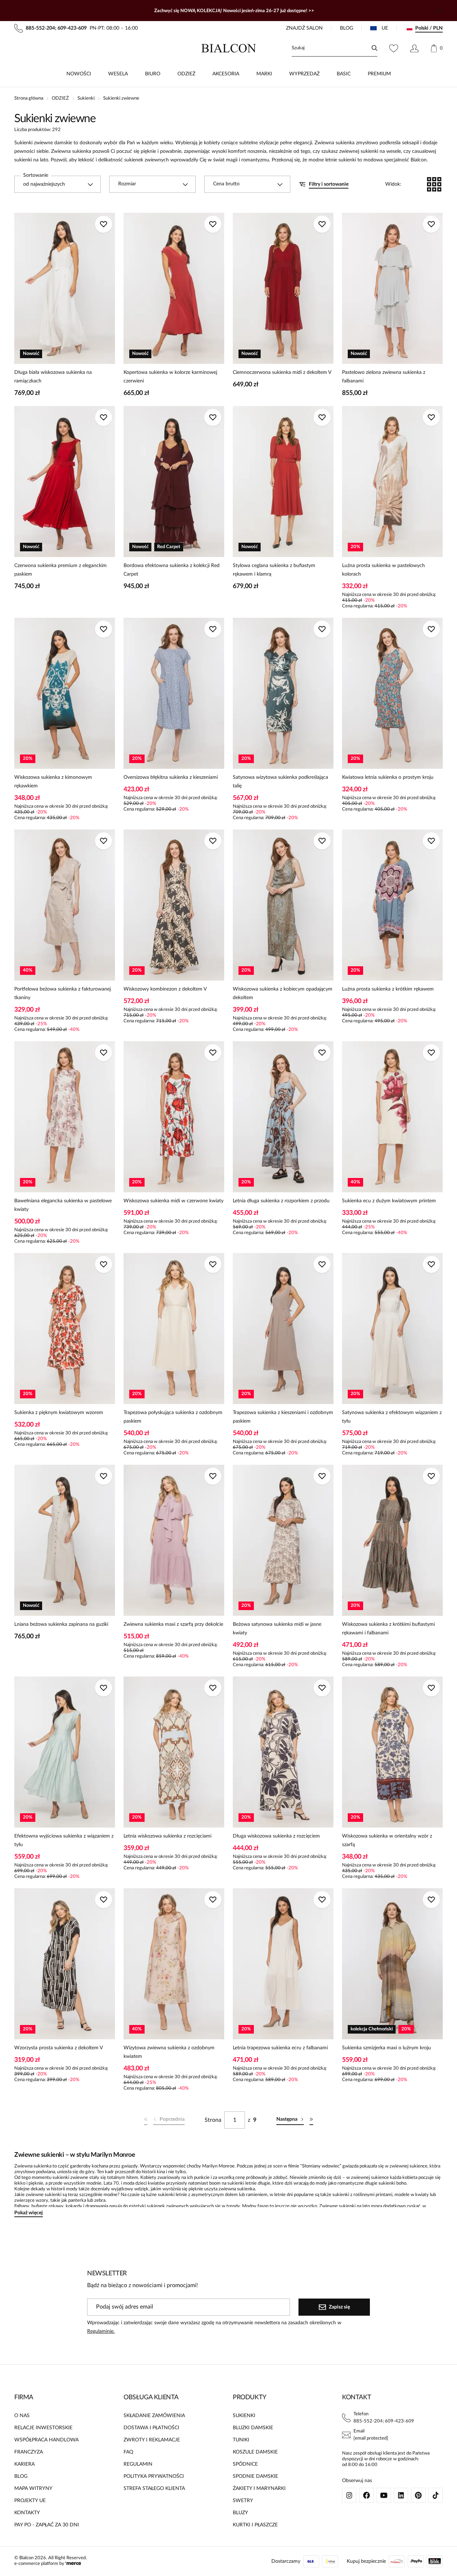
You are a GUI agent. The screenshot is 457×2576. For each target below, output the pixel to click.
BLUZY (240, 2513)
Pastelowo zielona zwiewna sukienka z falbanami (384, 377)
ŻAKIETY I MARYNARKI (259, 2489)
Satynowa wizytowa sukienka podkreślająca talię (280, 782)
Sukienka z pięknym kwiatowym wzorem (59, 1413)
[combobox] (57, 184)
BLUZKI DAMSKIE (253, 2428)
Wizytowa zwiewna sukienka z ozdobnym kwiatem (169, 2052)
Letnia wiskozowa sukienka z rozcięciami (167, 1836)
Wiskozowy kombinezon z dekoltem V (165, 989)
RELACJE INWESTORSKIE (43, 2428)
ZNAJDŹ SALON (304, 28)
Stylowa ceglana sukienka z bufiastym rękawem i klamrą (274, 570)
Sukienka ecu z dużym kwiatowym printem (389, 1201)
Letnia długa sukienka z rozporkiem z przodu (281, 1201)
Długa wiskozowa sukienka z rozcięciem (276, 1836)
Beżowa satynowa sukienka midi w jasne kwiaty (277, 1629)
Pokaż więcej (29, 2213)
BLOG (346, 28)
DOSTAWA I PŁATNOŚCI (151, 2428)
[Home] (229, 48)
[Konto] (414, 48)
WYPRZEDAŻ (304, 74)
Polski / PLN (429, 28)
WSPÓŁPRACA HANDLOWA (46, 2440)
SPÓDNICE (245, 2464)
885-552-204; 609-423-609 (384, 2421)
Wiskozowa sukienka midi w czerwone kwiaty (174, 1201)
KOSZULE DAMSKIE (255, 2452)
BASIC (344, 74)
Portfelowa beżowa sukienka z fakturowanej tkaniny (62, 993)
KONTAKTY (27, 2513)
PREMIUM (379, 74)
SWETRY (243, 2501)
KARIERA (24, 2464)
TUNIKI (241, 2440)
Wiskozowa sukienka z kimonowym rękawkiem (53, 782)
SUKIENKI (244, 2416)
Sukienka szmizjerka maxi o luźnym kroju (386, 2048)
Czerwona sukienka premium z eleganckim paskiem (61, 570)
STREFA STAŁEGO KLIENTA (154, 2489)
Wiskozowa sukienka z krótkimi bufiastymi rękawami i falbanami (388, 1629)
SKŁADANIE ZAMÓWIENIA (154, 2416)
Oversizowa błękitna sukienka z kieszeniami (171, 777)
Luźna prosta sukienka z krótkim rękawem (388, 989)
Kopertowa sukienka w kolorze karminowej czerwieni (170, 377)
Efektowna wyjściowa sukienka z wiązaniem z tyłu (64, 1840)
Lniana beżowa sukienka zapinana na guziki (61, 1624)
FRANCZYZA (29, 2452)
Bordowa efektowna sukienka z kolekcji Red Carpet (172, 570)
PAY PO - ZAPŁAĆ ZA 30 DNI (47, 2525)
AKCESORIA (226, 74)
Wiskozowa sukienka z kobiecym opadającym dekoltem (283, 993)
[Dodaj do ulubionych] (104, 224)
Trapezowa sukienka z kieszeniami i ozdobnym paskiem (283, 1417)
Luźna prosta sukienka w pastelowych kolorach (383, 570)
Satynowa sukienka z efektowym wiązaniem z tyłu (392, 1417)
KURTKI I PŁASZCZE (255, 2525)
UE (385, 28)
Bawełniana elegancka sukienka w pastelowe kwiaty (63, 1205)
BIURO (153, 74)
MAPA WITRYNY (33, 2489)
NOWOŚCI (79, 74)
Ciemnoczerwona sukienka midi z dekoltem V (282, 372)
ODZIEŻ (186, 74)
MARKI (264, 74)
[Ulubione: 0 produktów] (394, 48)
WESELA (118, 74)
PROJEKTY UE (30, 2501)
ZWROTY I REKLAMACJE (152, 2440)
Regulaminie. (101, 2331)
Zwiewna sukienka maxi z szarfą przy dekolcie (173, 1624)
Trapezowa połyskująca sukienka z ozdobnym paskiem (173, 1417)
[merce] (73, 2564)
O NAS (22, 2416)
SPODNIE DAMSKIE (255, 2476)
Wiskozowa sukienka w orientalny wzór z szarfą (387, 1840)
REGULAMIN (138, 2464)
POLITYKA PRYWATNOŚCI (154, 2476)
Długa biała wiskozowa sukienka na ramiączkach (53, 377)
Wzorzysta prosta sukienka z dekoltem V (59, 2048)
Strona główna (29, 98)
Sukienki (86, 98)
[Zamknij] (438, 11)
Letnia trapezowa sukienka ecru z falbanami (280, 2048)
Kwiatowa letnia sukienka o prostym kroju (388, 777)
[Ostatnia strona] (311, 2120)
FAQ (128, 2452)
